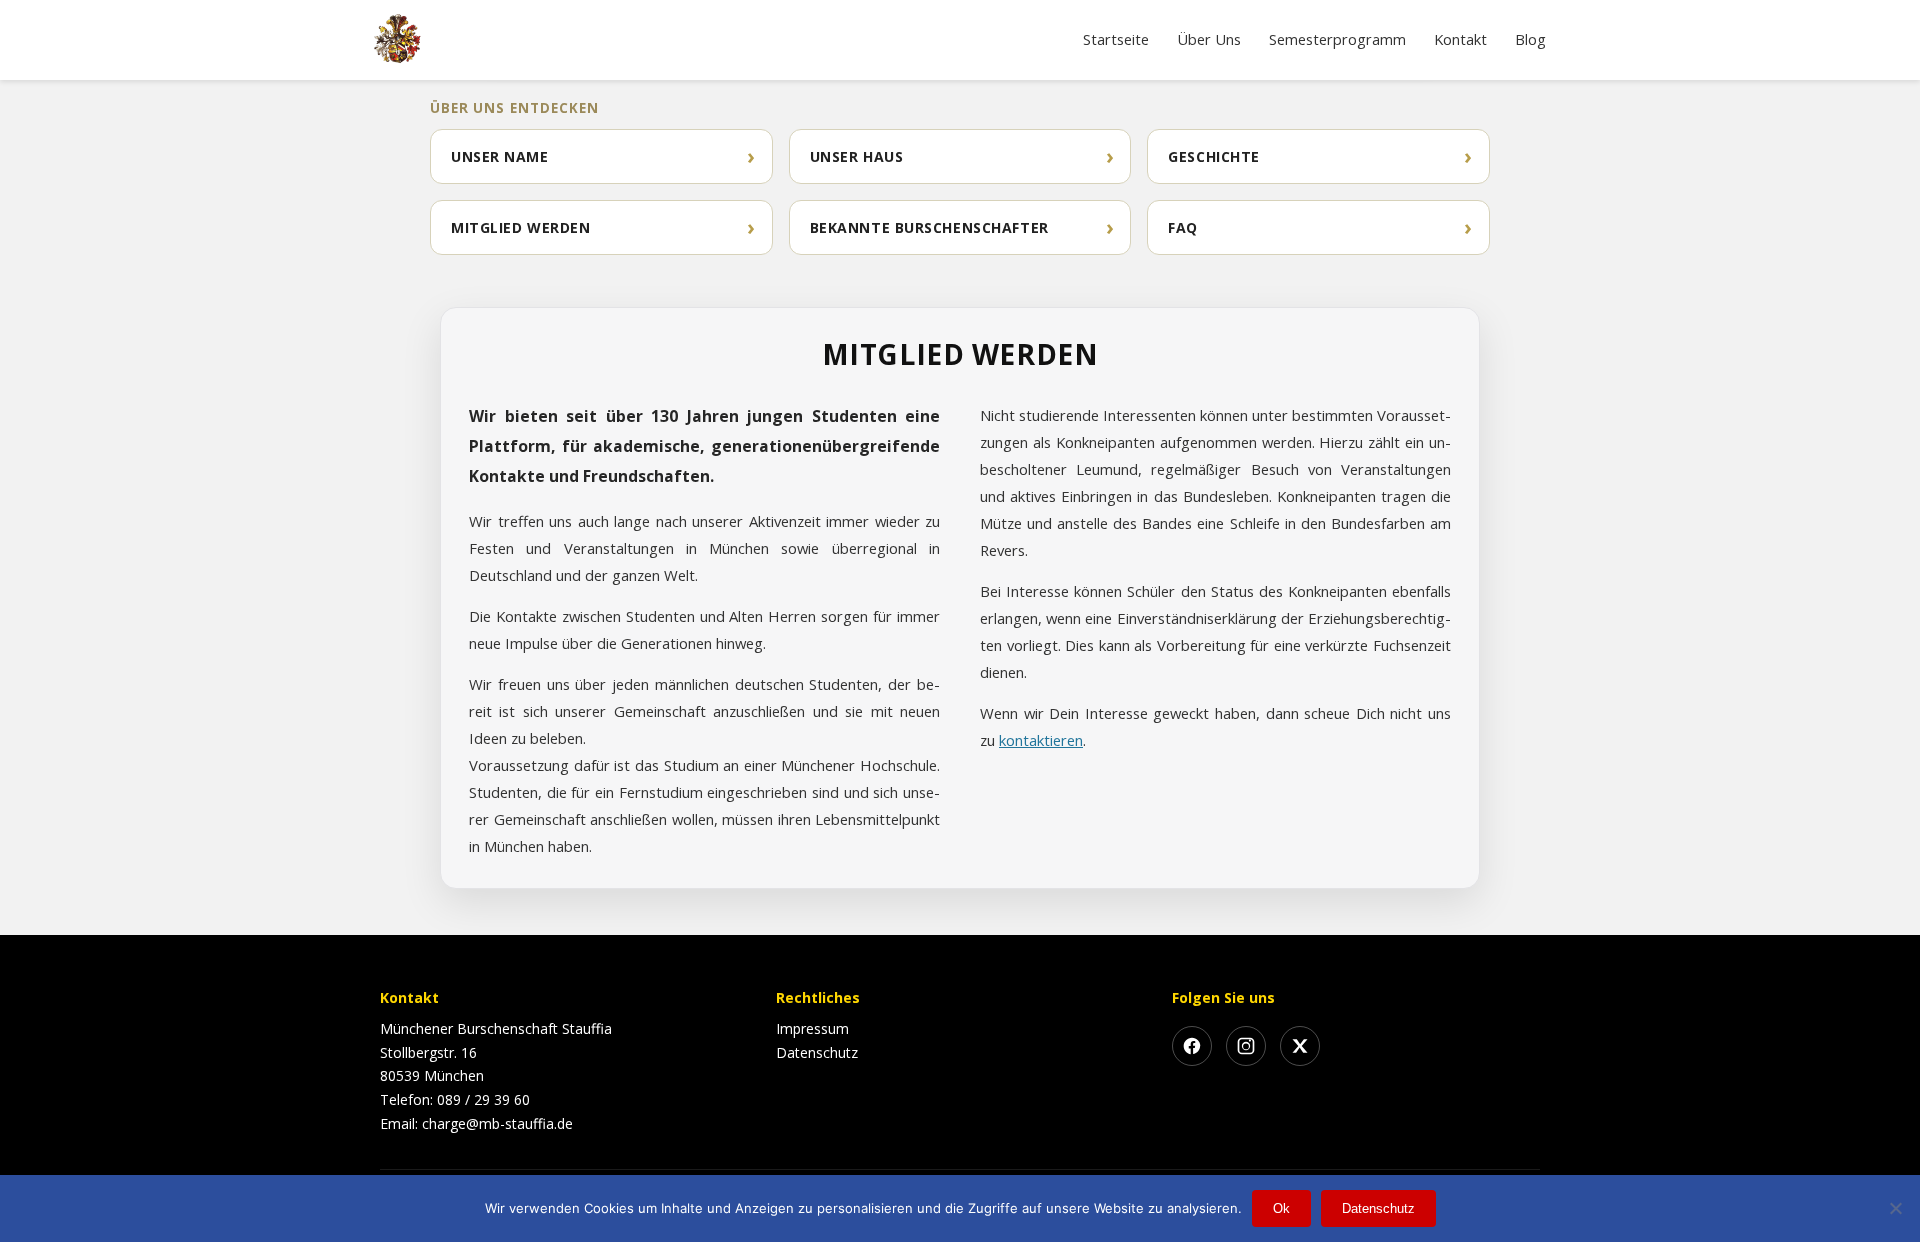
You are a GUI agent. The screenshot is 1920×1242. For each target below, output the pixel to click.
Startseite (1116, 39)
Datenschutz (817, 1052)
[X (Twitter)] (1300, 1046)
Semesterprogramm (1337, 39)
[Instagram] (1246, 1046)
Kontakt (1460, 39)
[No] (1895, 1208)
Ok (1281, 1208)
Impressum (812, 1028)
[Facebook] (1192, 1046)
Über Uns (1209, 39)
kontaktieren (1041, 740)
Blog (1530, 39)
